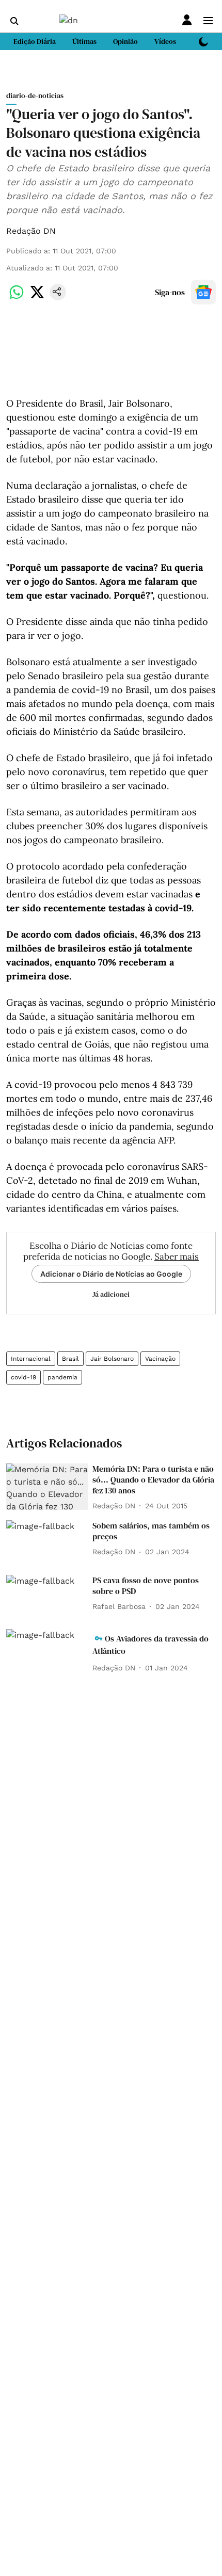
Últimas (84, 41)
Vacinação (160, 1359)
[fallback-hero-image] (47, 1487)
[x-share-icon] (37, 297)
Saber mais (177, 1257)
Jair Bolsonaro (112, 1359)
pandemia (62, 1377)
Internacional (31, 1359)
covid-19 (23, 1377)
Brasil (70, 1359)
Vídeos (165, 41)
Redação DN (31, 231)
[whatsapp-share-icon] (17, 297)
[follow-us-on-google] (203, 292)
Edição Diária (35, 41)
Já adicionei (111, 1294)
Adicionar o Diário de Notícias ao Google (111, 1274)
